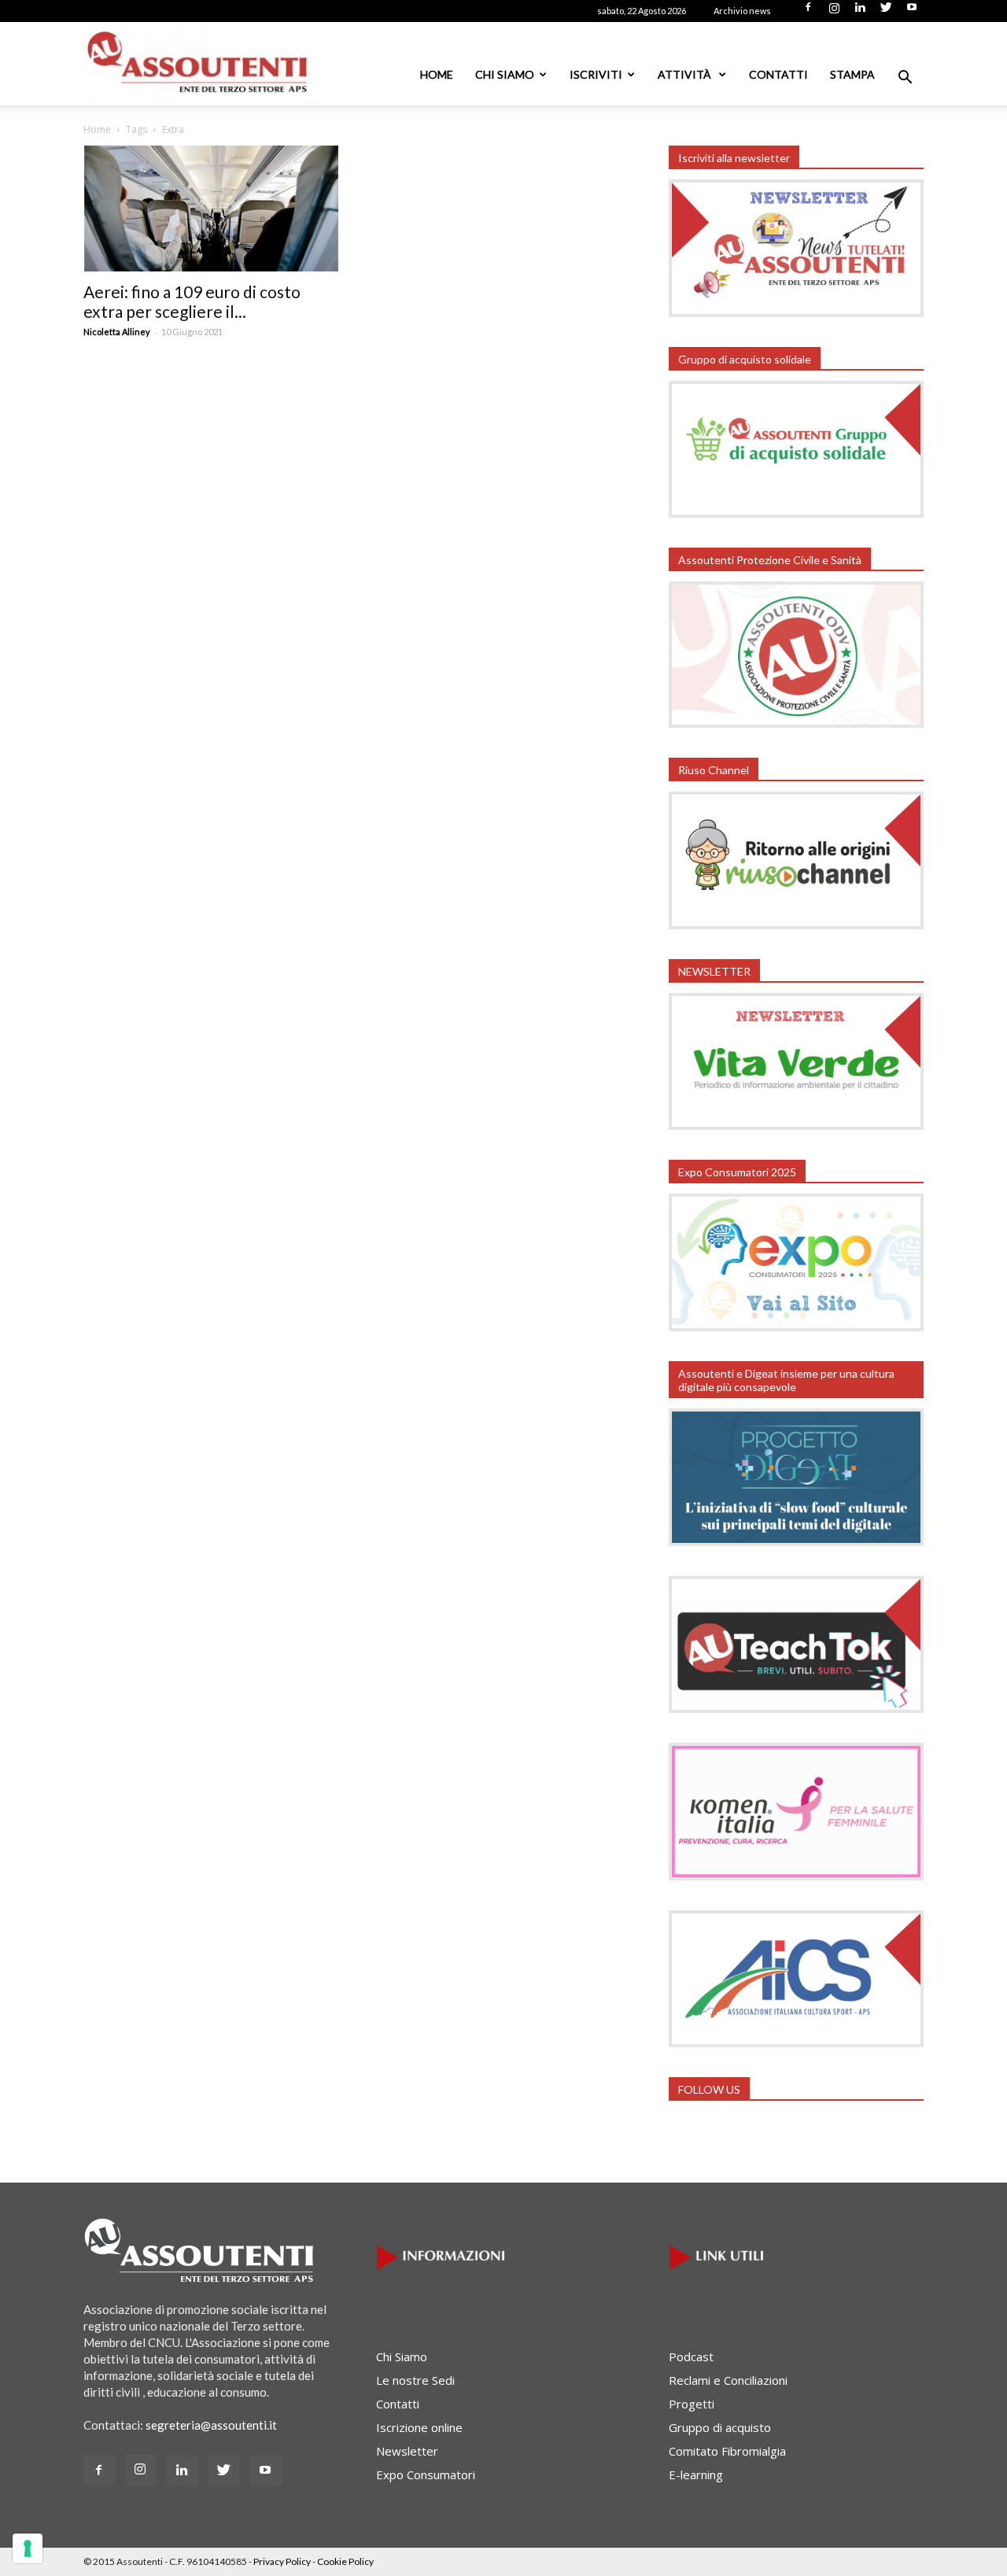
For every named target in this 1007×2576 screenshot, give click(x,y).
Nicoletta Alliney (117, 332)
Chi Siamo (505, 74)
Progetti (692, 2404)
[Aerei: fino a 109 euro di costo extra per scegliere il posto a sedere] (211, 209)
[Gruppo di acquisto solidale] (796, 513)
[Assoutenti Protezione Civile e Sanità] (796, 723)
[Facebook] (808, 12)
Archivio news (742, 11)
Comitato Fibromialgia (727, 2451)
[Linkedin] (860, 12)
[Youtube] (912, 12)
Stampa (852, 74)
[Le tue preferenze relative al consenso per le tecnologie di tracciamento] (28, 2548)
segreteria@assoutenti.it (211, 2425)
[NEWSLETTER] (796, 1125)
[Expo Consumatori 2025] (796, 1327)
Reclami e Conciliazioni (728, 2380)
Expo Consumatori (426, 2475)
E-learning (696, 2475)
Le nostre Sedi (415, 2380)
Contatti (778, 74)
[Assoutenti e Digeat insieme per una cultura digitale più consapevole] (796, 1541)
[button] (905, 79)
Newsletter (407, 2451)
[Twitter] (886, 12)
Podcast (691, 2356)
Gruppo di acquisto (720, 2427)
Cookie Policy (345, 2561)
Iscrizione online (419, 2427)
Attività (686, 74)
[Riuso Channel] (796, 924)
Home (437, 74)
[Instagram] (834, 12)
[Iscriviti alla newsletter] (796, 312)
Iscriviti (596, 74)
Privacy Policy (282, 2561)
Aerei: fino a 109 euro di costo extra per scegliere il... (192, 301)
